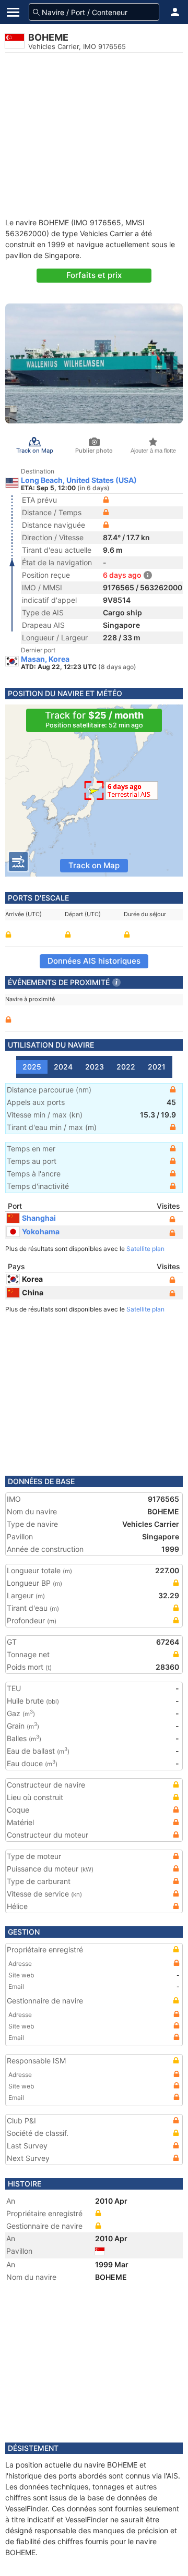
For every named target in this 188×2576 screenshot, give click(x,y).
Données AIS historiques (94, 961)
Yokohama (41, 1231)
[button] (175, 12)
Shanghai (39, 1218)
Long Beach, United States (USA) (79, 480)
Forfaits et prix (94, 275)
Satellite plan (145, 1249)
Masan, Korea (45, 659)
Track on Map (94, 865)
